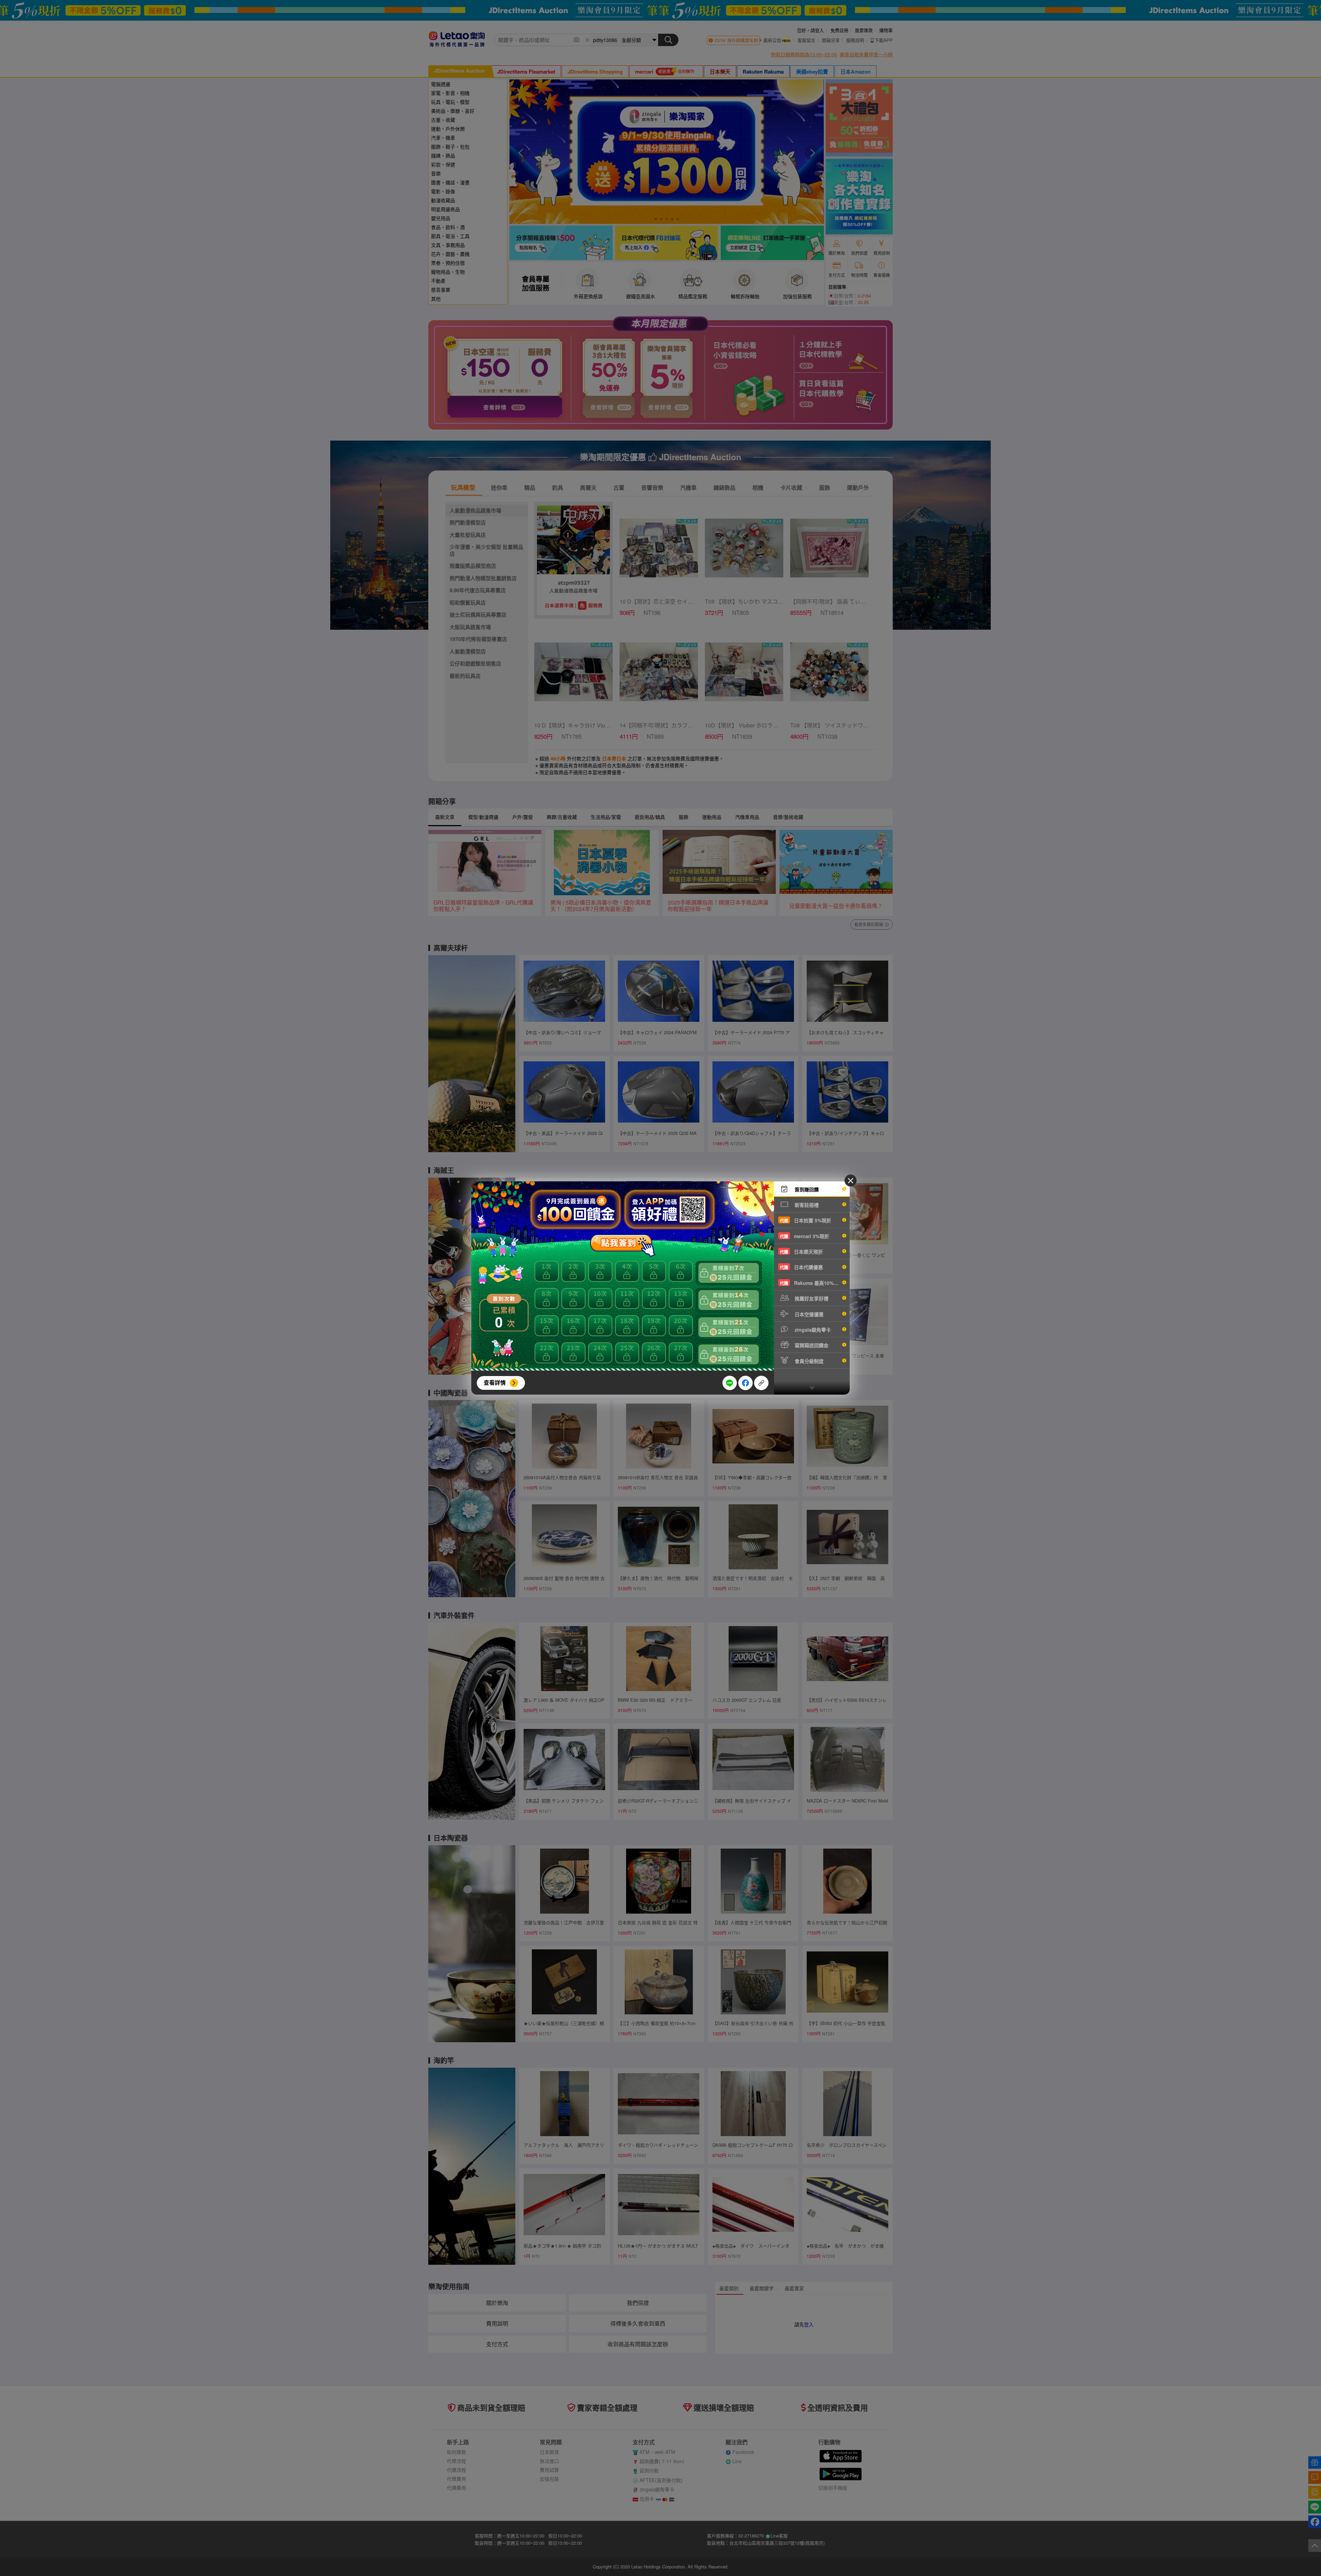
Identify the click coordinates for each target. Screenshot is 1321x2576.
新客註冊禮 (806, 1205)
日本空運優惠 (808, 1314)
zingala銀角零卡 (812, 1330)
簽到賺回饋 (806, 1189)
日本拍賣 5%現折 (806, 1220)
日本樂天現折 (801, 1252)
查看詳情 (495, 1382)
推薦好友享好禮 (811, 1298)
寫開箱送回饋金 (811, 1345)
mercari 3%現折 (804, 1236)
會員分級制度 (808, 1361)
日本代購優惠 (801, 1267)
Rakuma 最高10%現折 (812, 1283)
